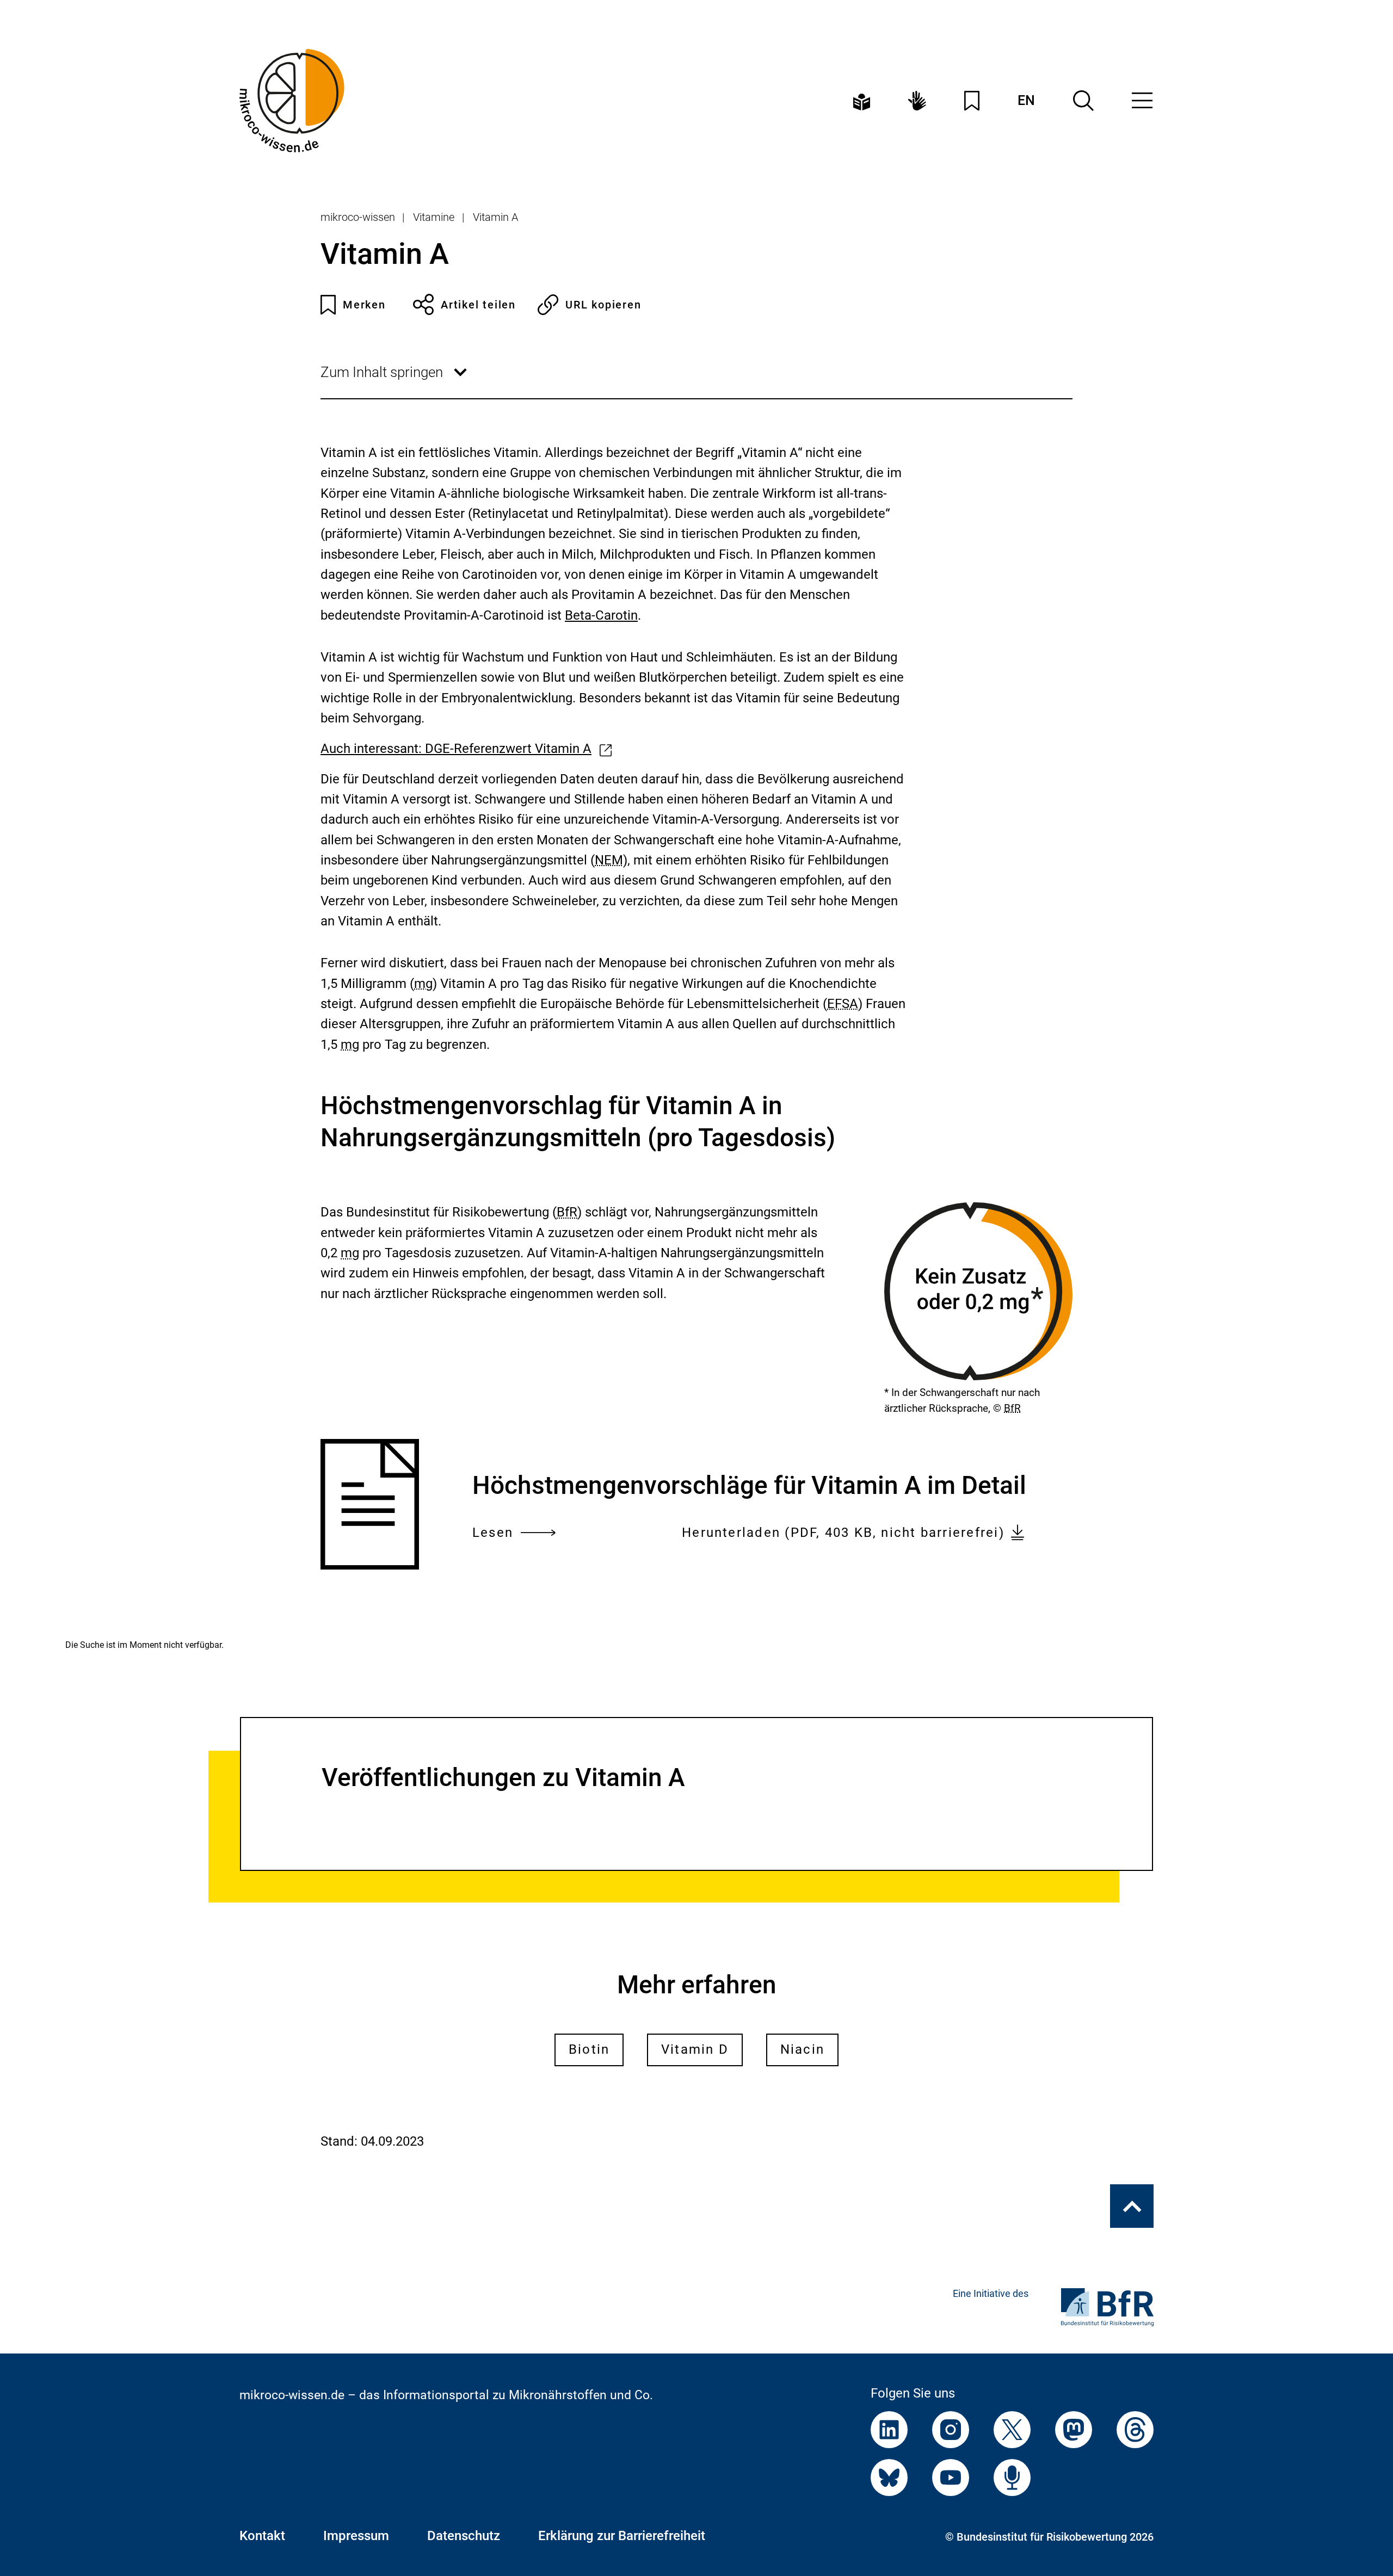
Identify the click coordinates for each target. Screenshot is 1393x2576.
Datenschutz (464, 2536)
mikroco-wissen (358, 217)
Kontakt (262, 2536)
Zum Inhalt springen (395, 381)
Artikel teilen (478, 305)
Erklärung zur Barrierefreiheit (622, 2536)
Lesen (493, 1534)
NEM (609, 860)
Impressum (356, 2536)
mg (423, 984)
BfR (1012, 1408)
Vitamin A (495, 217)
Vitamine (434, 217)
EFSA (843, 1004)
